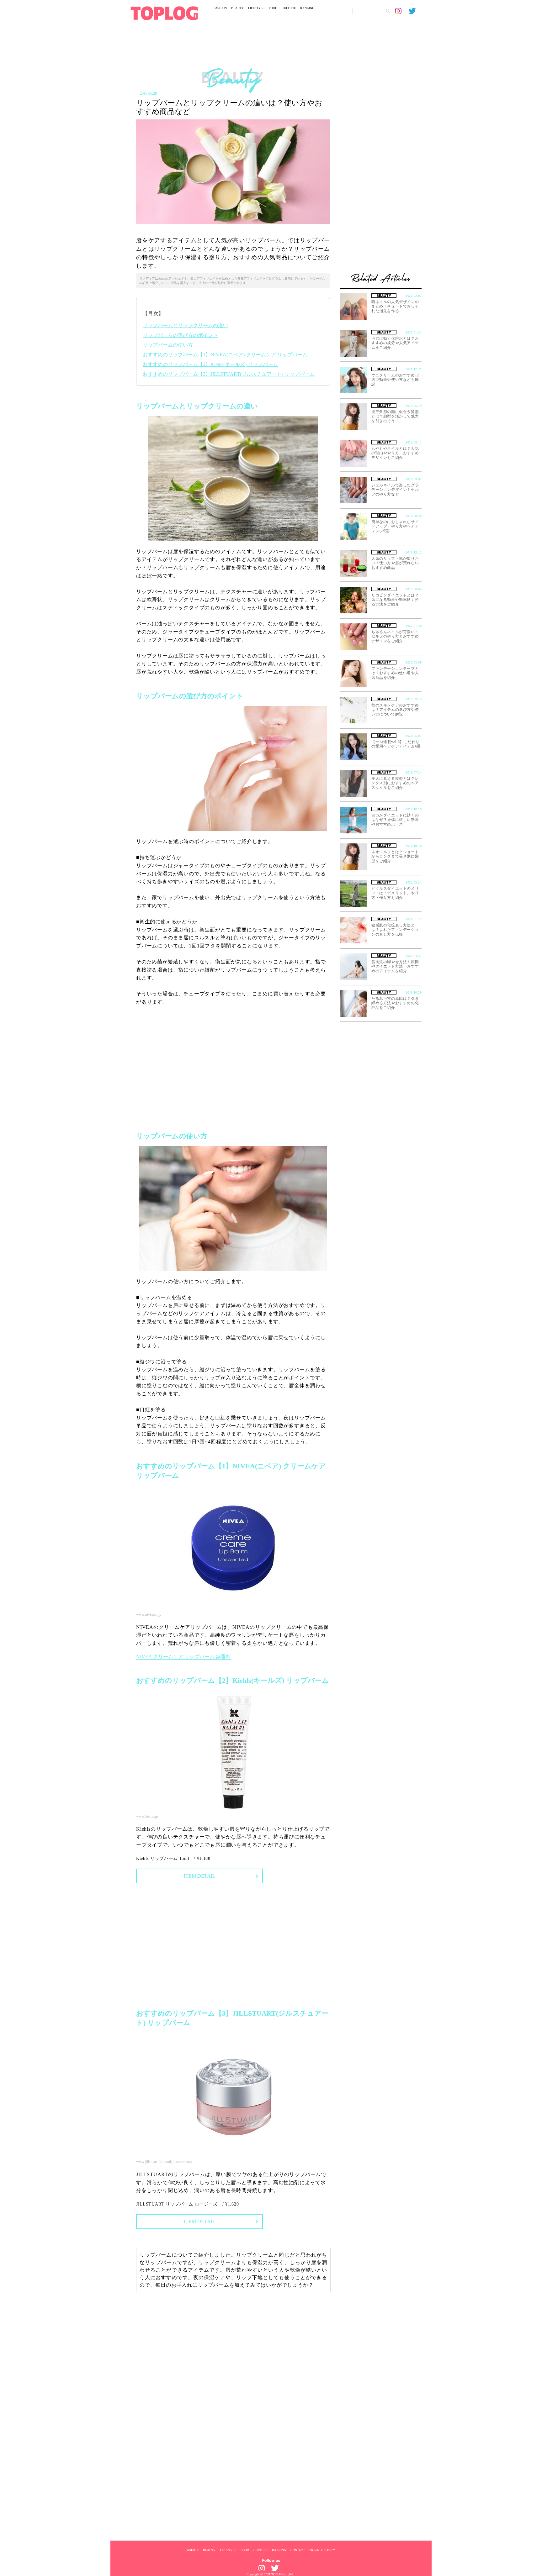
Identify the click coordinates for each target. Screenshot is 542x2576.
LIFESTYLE (256, 8)
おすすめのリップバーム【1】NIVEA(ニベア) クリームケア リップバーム (225, 355)
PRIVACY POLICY (322, 2550)
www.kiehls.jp (147, 1816)
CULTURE (289, 8)
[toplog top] (164, 13)
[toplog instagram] (402, 11)
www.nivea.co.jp (149, 1614)
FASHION (220, 8)
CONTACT (298, 2550)
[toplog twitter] (415, 11)
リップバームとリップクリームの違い (185, 325)
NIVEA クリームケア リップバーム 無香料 (183, 1657)
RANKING (307, 8)
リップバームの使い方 (168, 345)
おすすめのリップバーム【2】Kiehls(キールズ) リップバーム (210, 364)
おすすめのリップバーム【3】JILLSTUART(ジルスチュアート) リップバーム (229, 374)
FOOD (273, 8)
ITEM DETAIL (200, 1876)
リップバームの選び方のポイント (180, 335)
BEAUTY (237, 8)
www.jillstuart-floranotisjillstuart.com (164, 2162)
